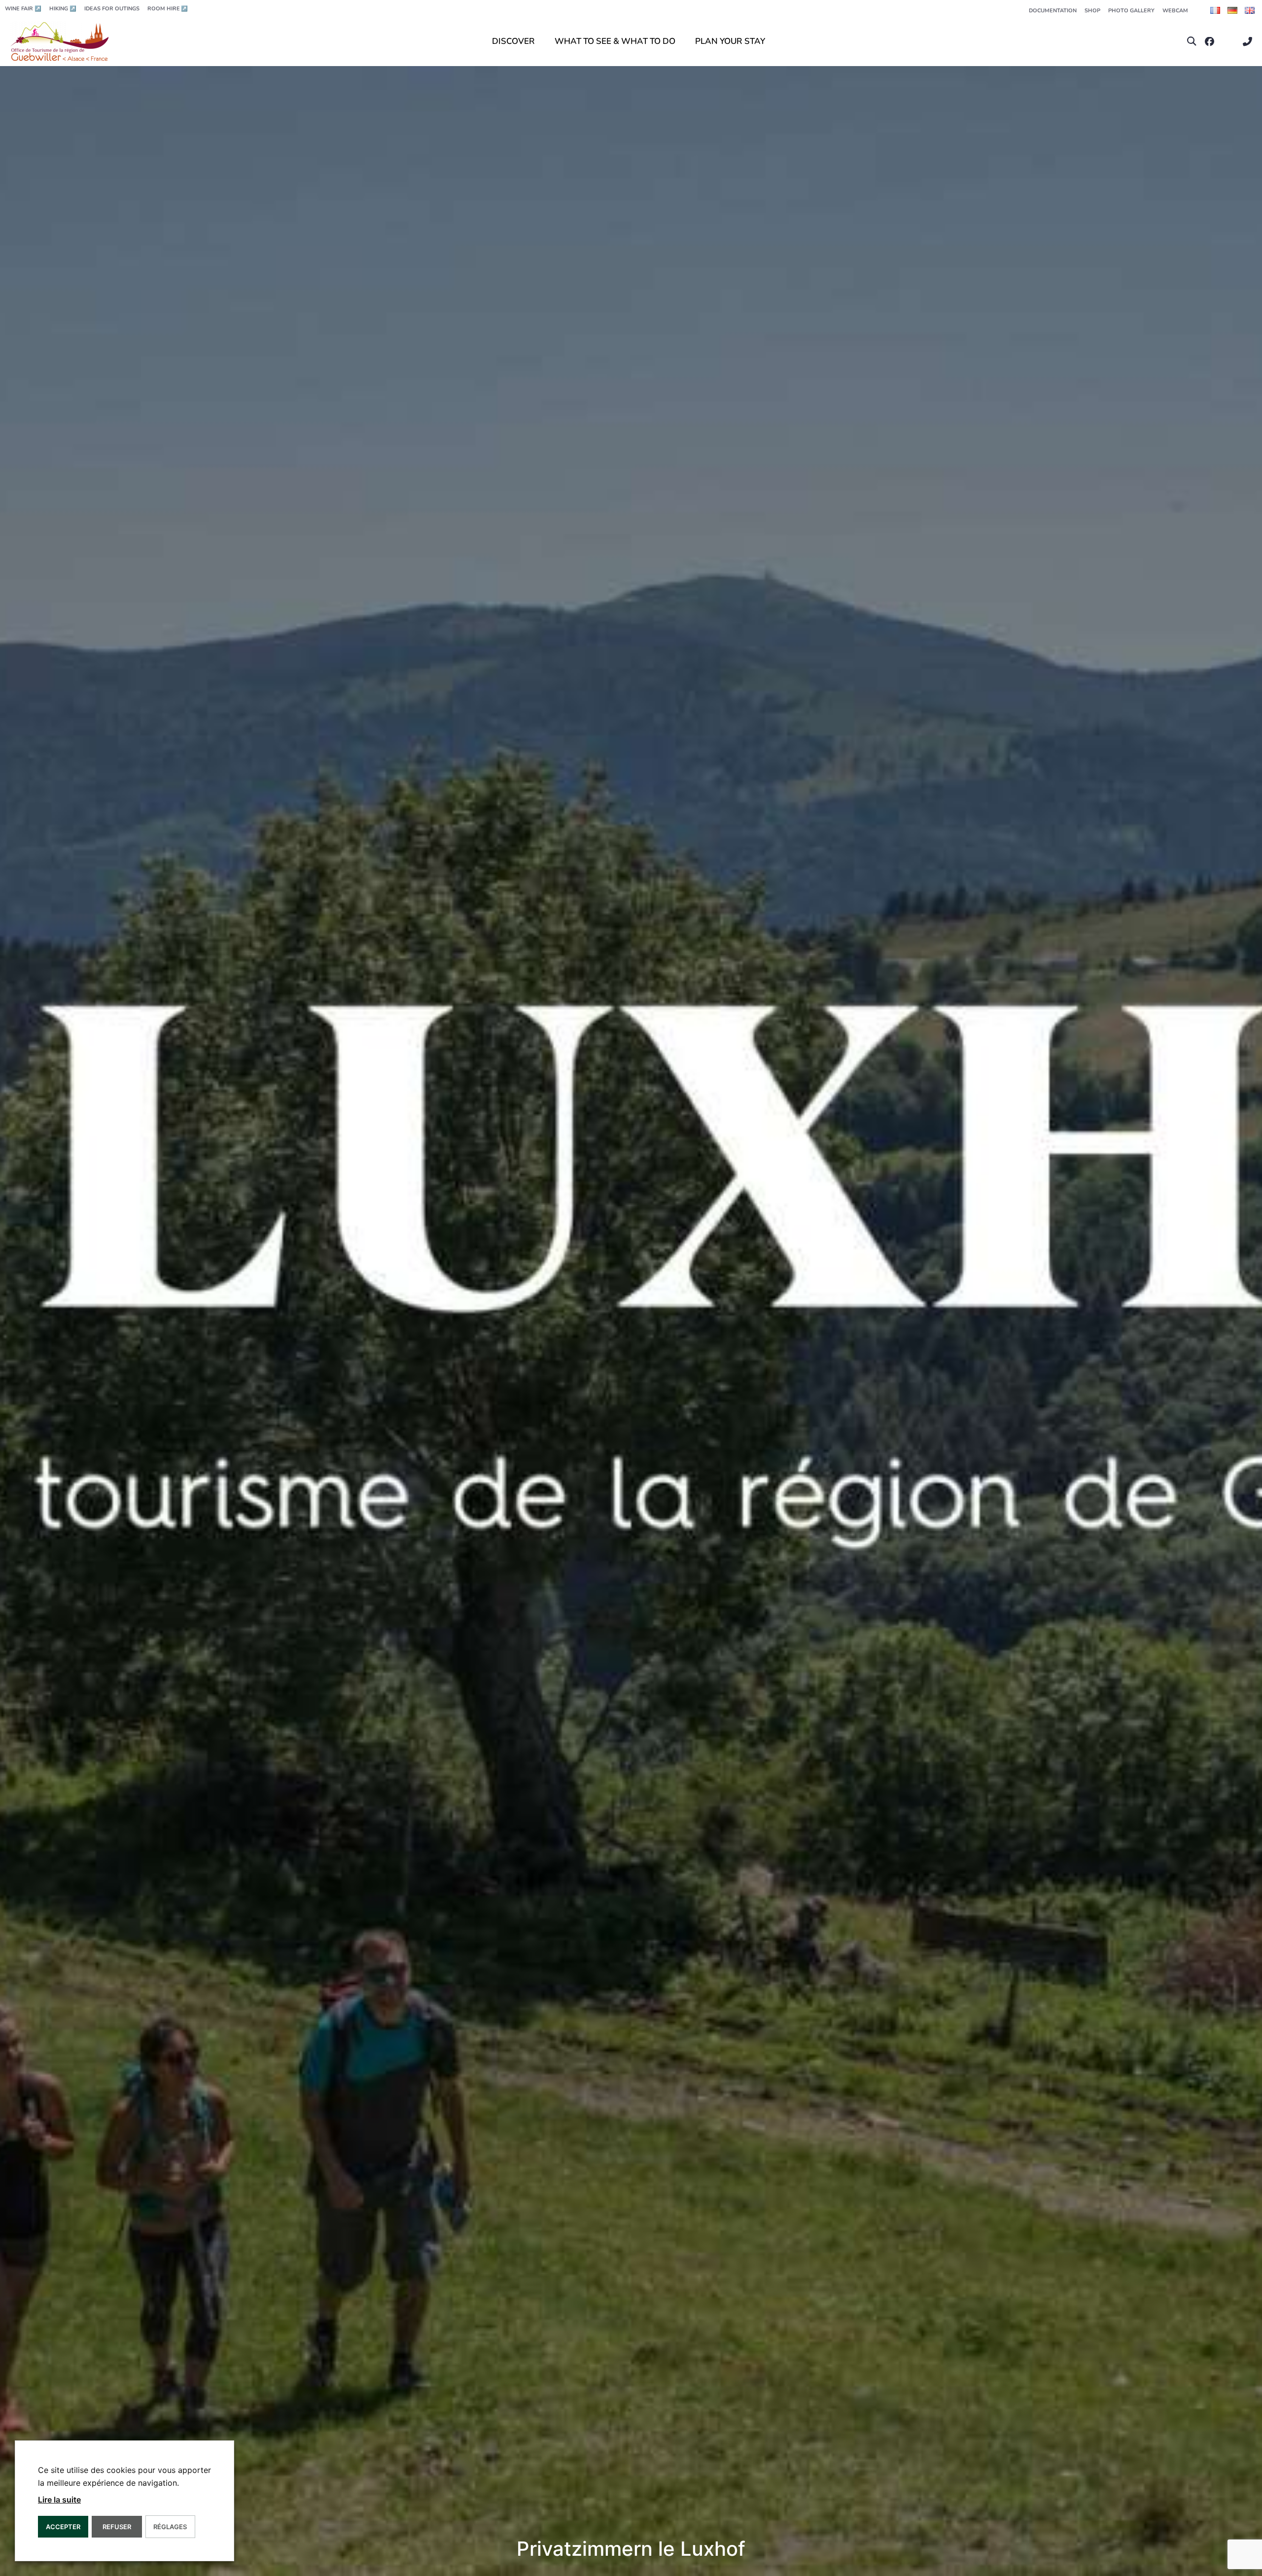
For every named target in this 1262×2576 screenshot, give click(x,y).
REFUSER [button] (117, 2527)
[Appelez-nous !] (1250, 42)
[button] (1192, 42)
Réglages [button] (170, 2527)
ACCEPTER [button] (63, 2527)
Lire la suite (59, 2500)
